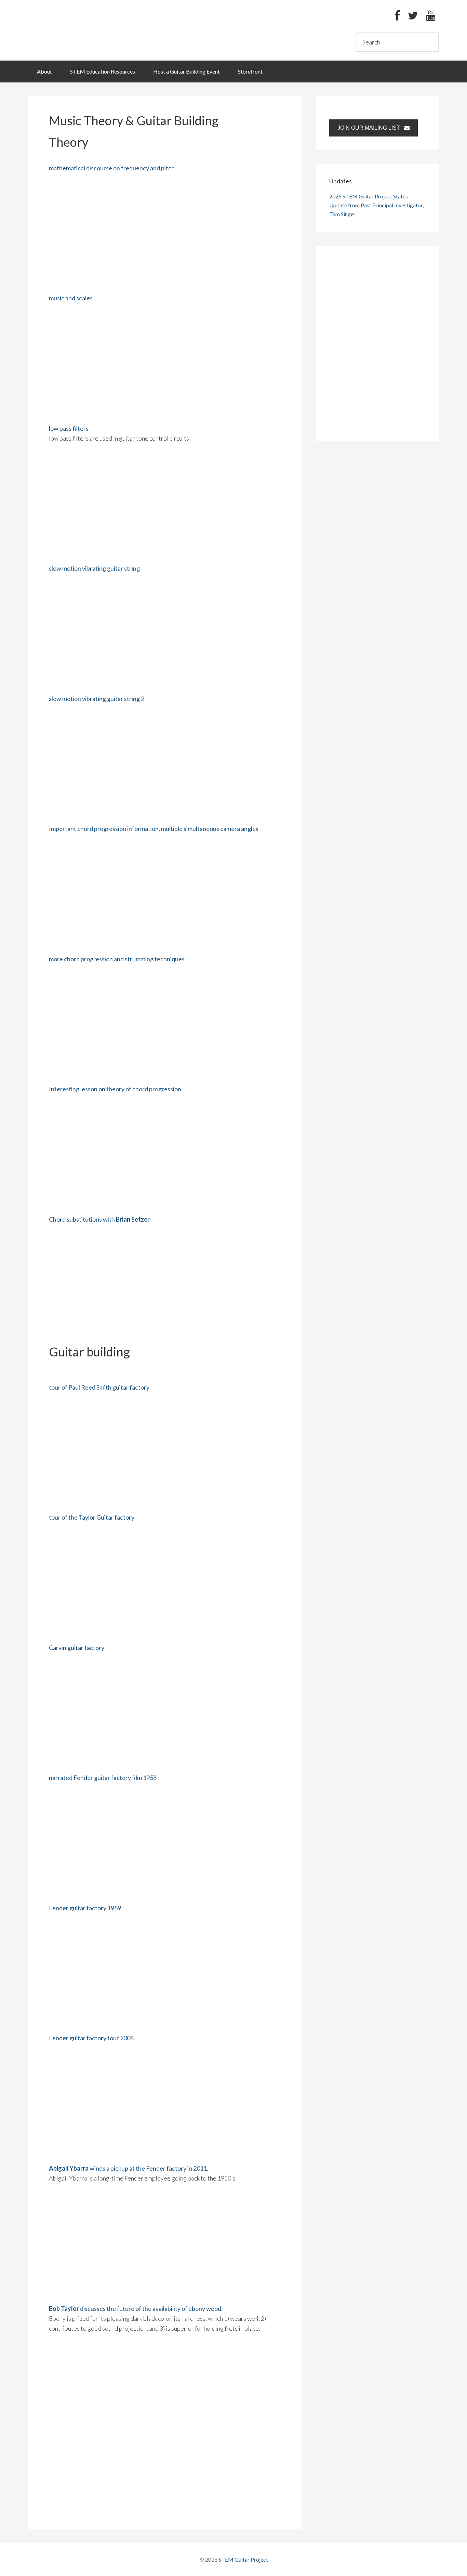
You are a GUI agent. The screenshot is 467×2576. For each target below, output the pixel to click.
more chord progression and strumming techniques (117, 959)
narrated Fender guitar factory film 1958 (103, 1778)
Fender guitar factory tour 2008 (91, 2038)
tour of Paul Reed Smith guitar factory (99, 1387)
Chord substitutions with (99, 1219)
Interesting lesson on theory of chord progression (115, 1089)
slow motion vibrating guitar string (94, 568)
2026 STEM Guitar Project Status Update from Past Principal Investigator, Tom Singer (376, 205)
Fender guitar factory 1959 (85, 1908)
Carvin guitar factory (77, 1648)
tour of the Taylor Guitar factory (92, 1517)
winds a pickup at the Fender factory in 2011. (129, 2168)
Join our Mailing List (371, 128)
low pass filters (69, 428)
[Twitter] (413, 16)
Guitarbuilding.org (80, 30)
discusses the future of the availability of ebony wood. (136, 2308)
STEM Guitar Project (243, 2559)
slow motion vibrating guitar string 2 (97, 699)
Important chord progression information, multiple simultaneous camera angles (154, 829)
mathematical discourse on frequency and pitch (112, 168)
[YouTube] (431, 16)
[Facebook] (398, 16)
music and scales (71, 298)
